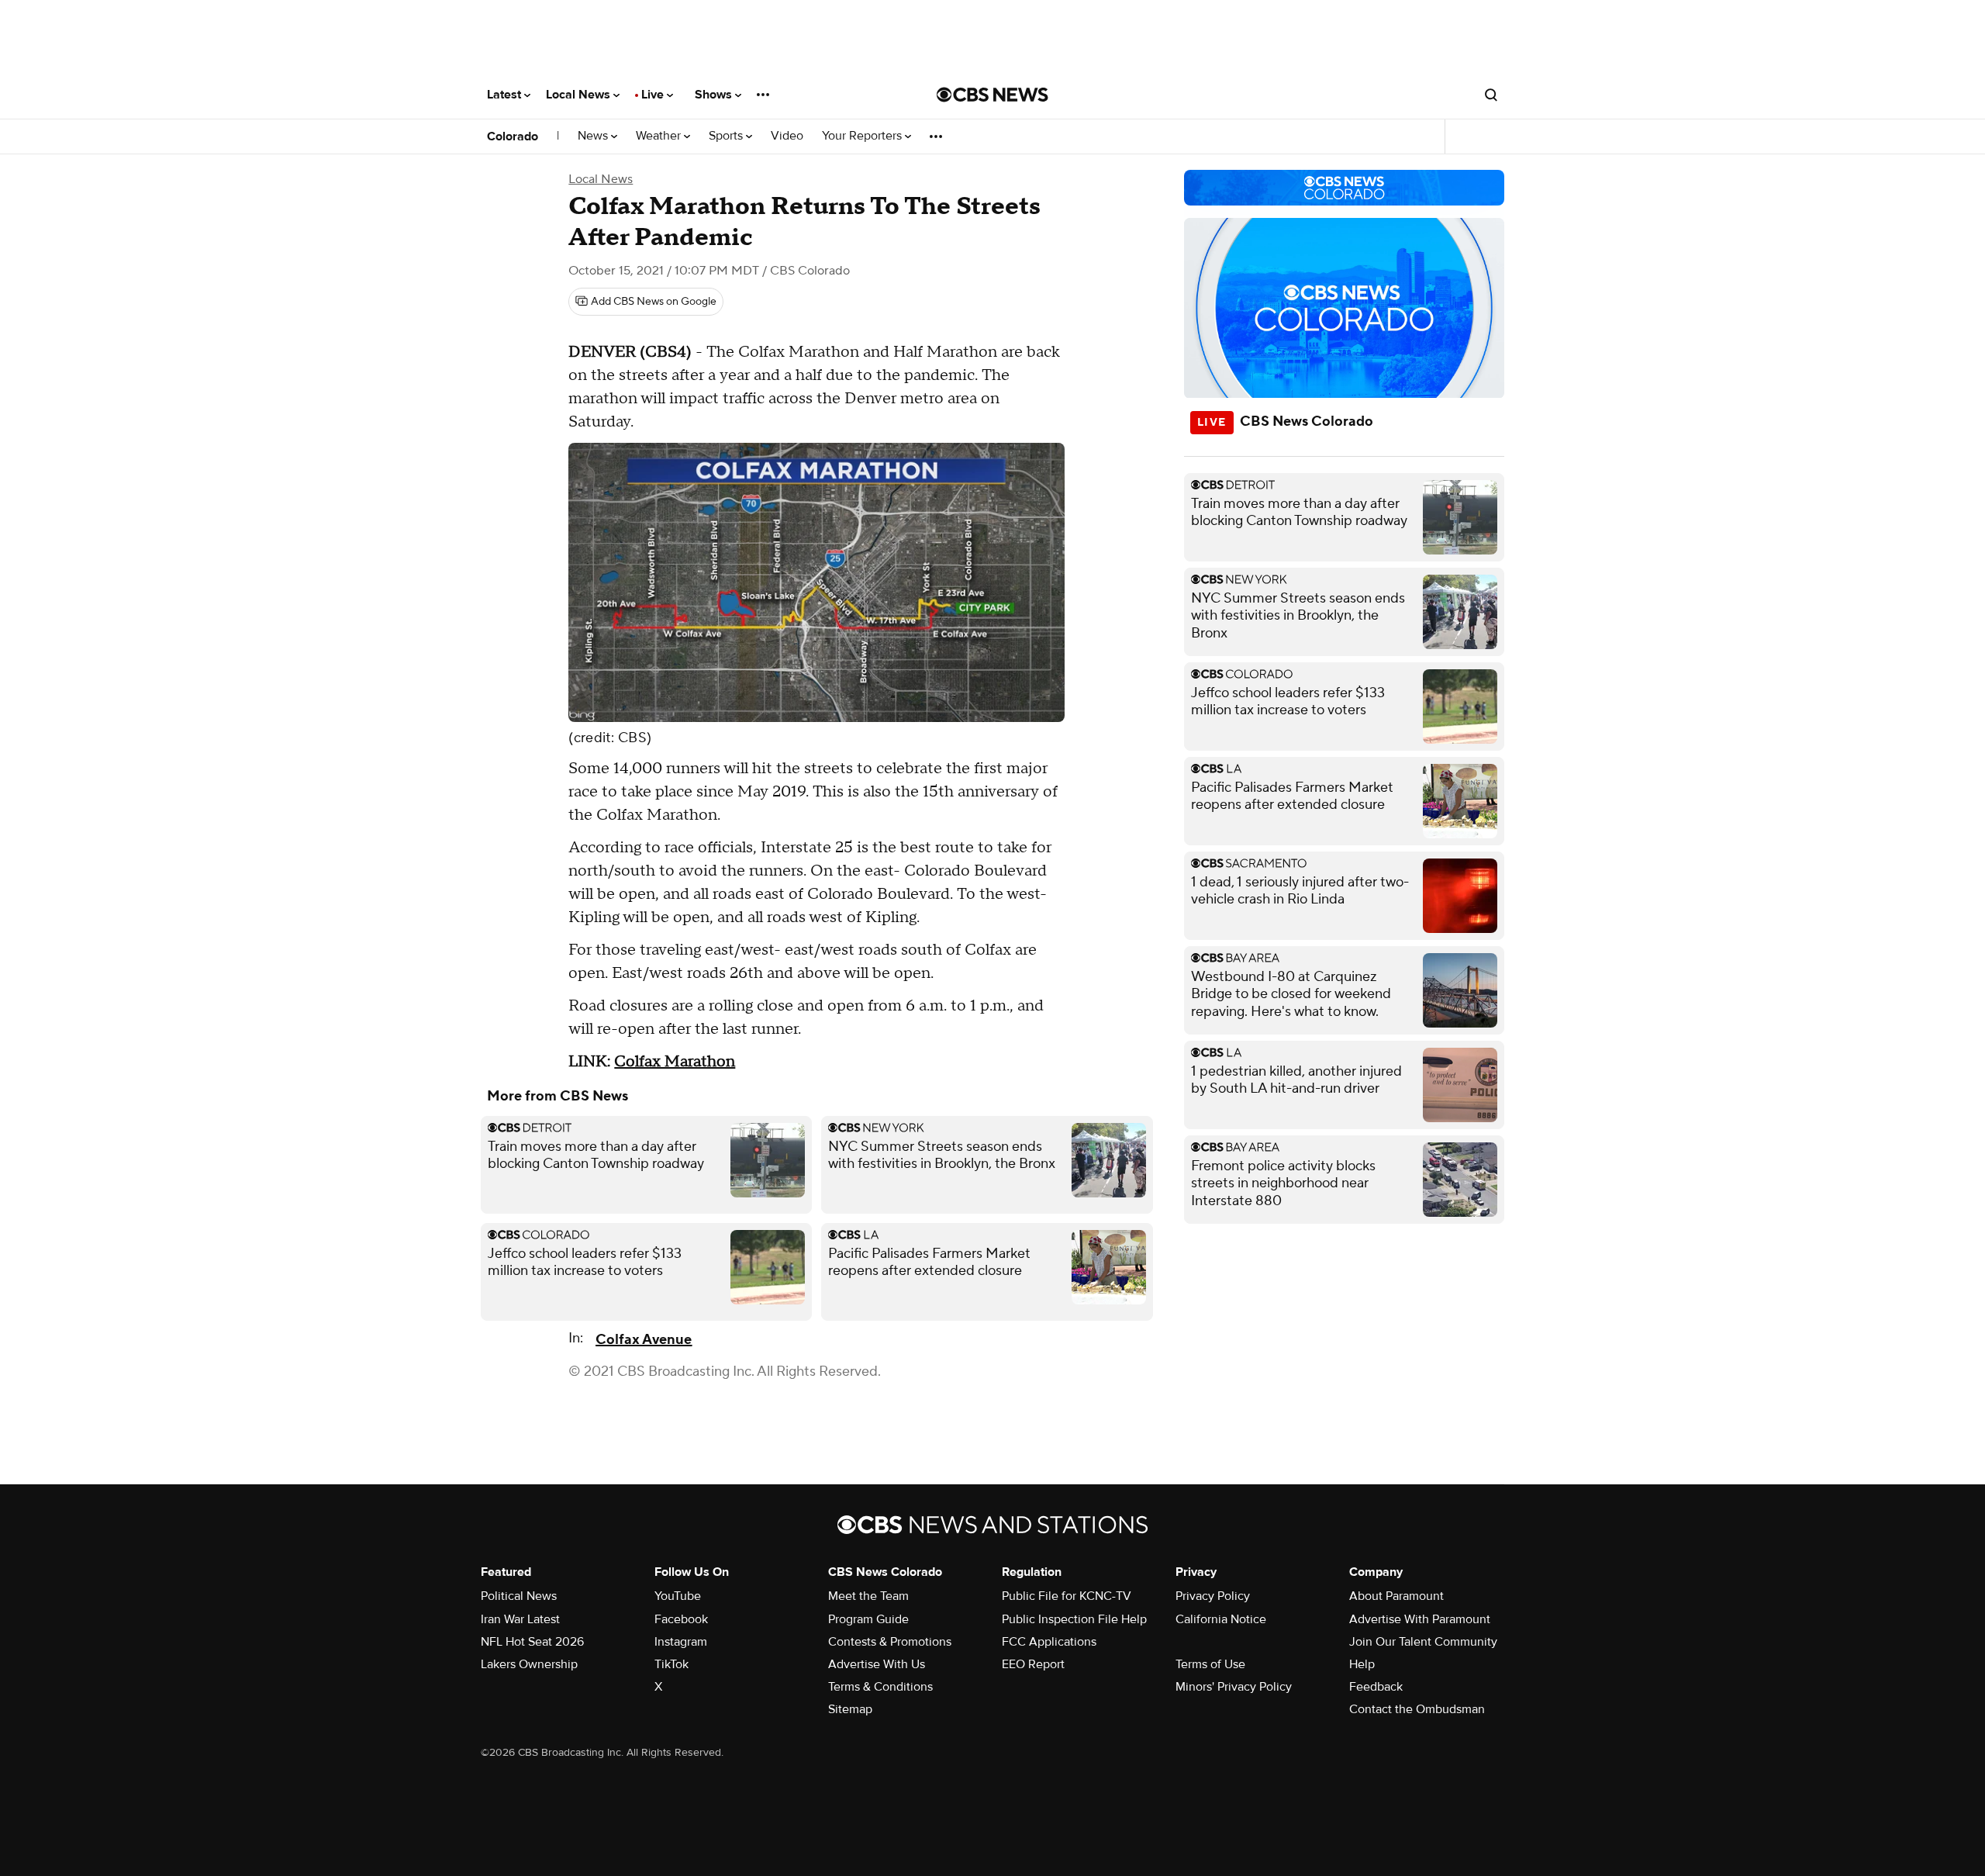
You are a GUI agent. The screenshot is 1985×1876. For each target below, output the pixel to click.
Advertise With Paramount (1420, 1619)
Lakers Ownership (529, 1664)
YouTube (678, 1596)
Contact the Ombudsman (1417, 1709)
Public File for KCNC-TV (1067, 1596)
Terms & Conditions (880, 1687)
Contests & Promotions (890, 1642)
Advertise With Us (877, 1664)
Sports (727, 136)
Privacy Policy (1213, 1596)
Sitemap (850, 1709)
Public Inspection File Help (1074, 1619)
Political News (519, 1596)
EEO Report (1033, 1664)
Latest (506, 95)
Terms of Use (1210, 1664)
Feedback (1376, 1687)
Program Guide (868, 1619)
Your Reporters (863, 136)
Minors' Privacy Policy (1234, 1687)
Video (787, 136)
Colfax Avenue (644, 1340)
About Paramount (1396, 1596)
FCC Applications (1049, 1642)
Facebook (681, 1619)
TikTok (671, 1664)
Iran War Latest (520, 1619)
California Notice (1221, 1619)
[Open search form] (1491, 95)
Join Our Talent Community (1423, 1642)
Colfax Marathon (675, 1062)
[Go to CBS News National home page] (992, 95)
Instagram (681, 1642)
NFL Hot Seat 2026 (532, 1642)
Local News (580, 95)
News (594, 136)
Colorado (513, 136)
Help (1362, 1664)
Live (654, 95)
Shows (715, 95)
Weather (660, 136)
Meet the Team (868, 1596)
